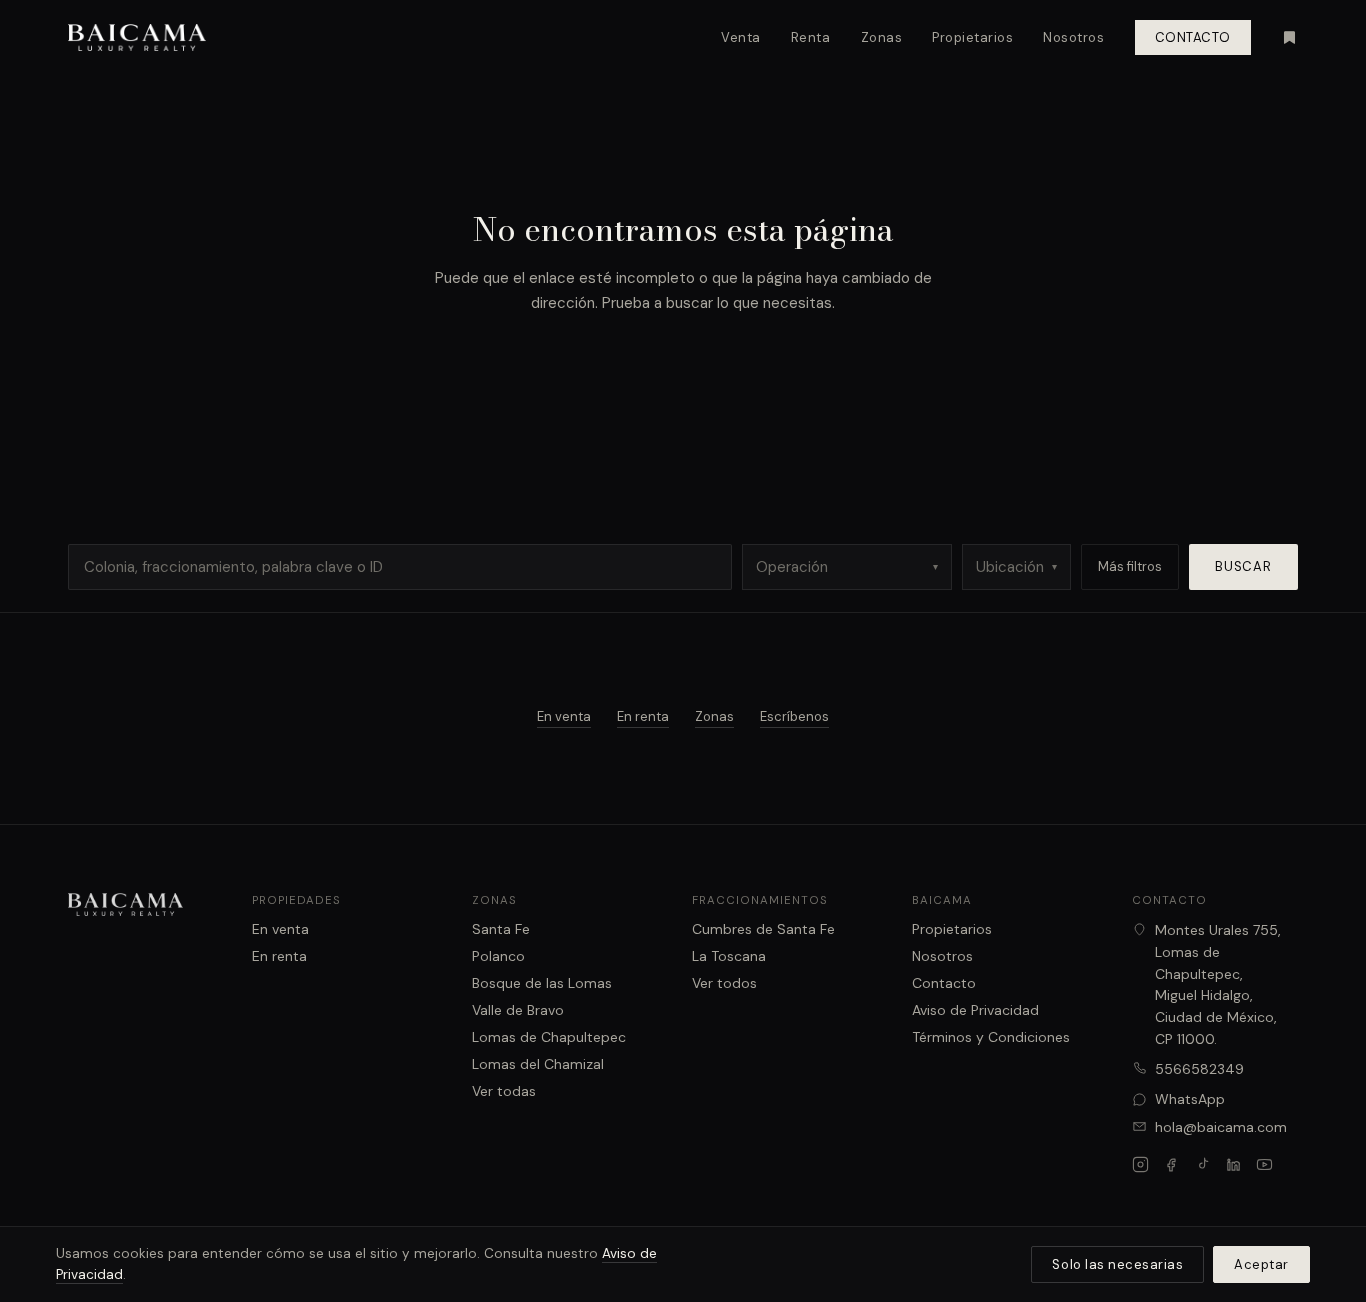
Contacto (1193, 37)
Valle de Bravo (518, 1010)
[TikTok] (1202, 1164)
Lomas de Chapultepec (549, 1037)
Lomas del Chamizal (538, 1064)
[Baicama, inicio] (137, 38)
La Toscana (729, 956)
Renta (811, 37)
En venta (564, 716)
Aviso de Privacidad (975, 1010)
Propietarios (972, 37)
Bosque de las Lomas (542, 983)
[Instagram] (1140, 1164)
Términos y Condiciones (991, 1037)
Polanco (498, 956)
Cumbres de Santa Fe (763, 929)
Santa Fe (501, 929)
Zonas (882, 37)
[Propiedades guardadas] (1289, 37)
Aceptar (1261, 1264)
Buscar (1243, 566)
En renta (643, 716)
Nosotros (1073, 37)
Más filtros (1130, 566)
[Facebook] (1171, 1164)
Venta (741, 37)
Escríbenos (794, 716)
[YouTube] (1264, 1164)
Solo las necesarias (1117, 1264)
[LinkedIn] (1233, 1164)
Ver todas (504, 1091)
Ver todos (724, 983)
